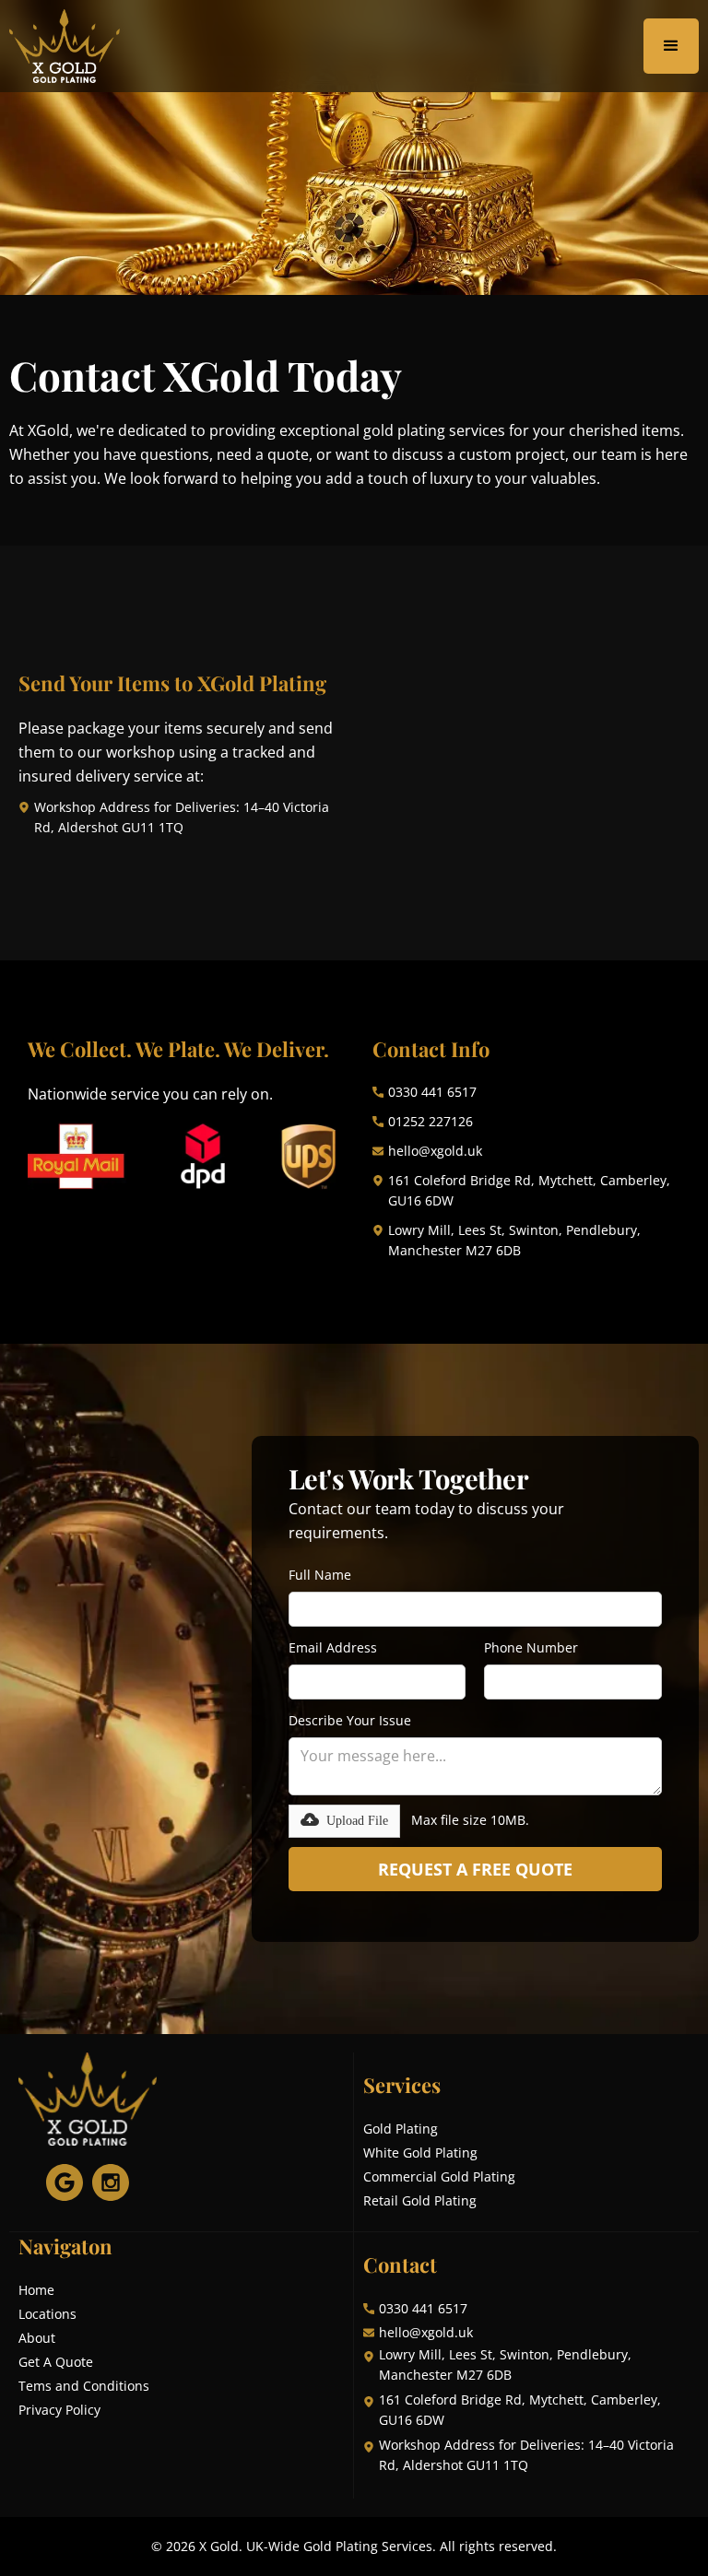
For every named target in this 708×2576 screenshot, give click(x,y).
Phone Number (531, 1647)
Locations (47, 2314)
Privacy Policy (59, 2410)
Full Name (320, 1575)
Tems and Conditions (84, 2386)
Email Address (333, 1647)
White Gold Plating (420, 2153)
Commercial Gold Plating (439, 2176)
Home (36, 2290)
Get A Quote (56, 2362)
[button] (671, 46)
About (37, 2338)
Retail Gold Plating (420, 2200)
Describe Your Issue (350, 1720)
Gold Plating (401, 2129)
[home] (65, 46)
